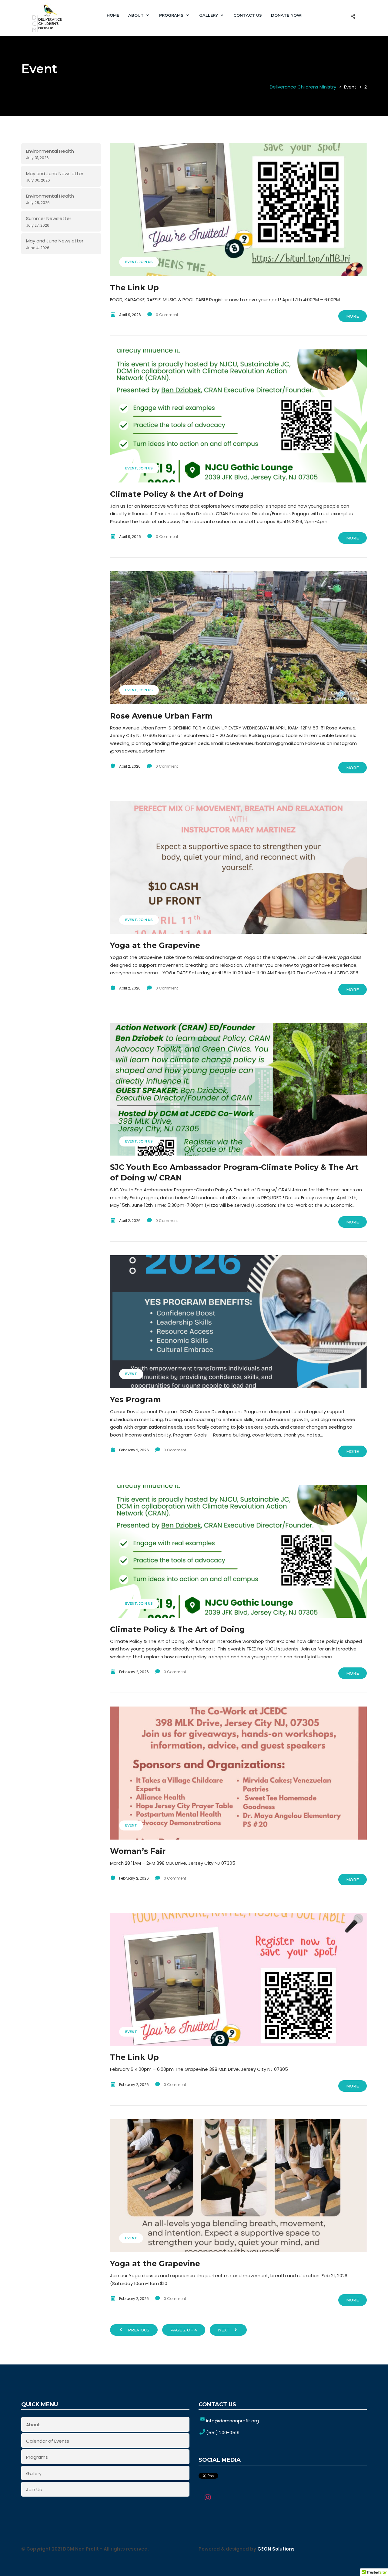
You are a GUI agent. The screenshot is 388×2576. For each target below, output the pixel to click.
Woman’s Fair (138, 1851)
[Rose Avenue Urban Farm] (239, 638)
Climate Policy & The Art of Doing (177, 1629)
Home (113, 15)
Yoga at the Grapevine (155, 945)
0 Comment (167, 315)
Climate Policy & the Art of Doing (177, 494)
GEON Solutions (276, 2549)
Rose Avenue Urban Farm (161, 716)
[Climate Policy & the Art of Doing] (239, 416)
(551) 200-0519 (223, 2433)
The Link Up (134, 288)
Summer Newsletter (49, 218)
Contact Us (248, 15)
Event (131, 262)
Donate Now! (287, 15)
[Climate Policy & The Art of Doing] (239, 1551)
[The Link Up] (239, 210)
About (136, 15)
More (353, 316)
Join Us (146, 262)
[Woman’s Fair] (239, 1773)
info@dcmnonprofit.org (232, 2421)
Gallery (209, 15)
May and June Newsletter (55, 174)
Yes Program (135, 1400)
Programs (171, 15)
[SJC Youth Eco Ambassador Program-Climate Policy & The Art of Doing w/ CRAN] (239, 1089)
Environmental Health (50, 151)
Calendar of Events (48, 2441)
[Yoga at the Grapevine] (239, 867)
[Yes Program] (239, 1322)
